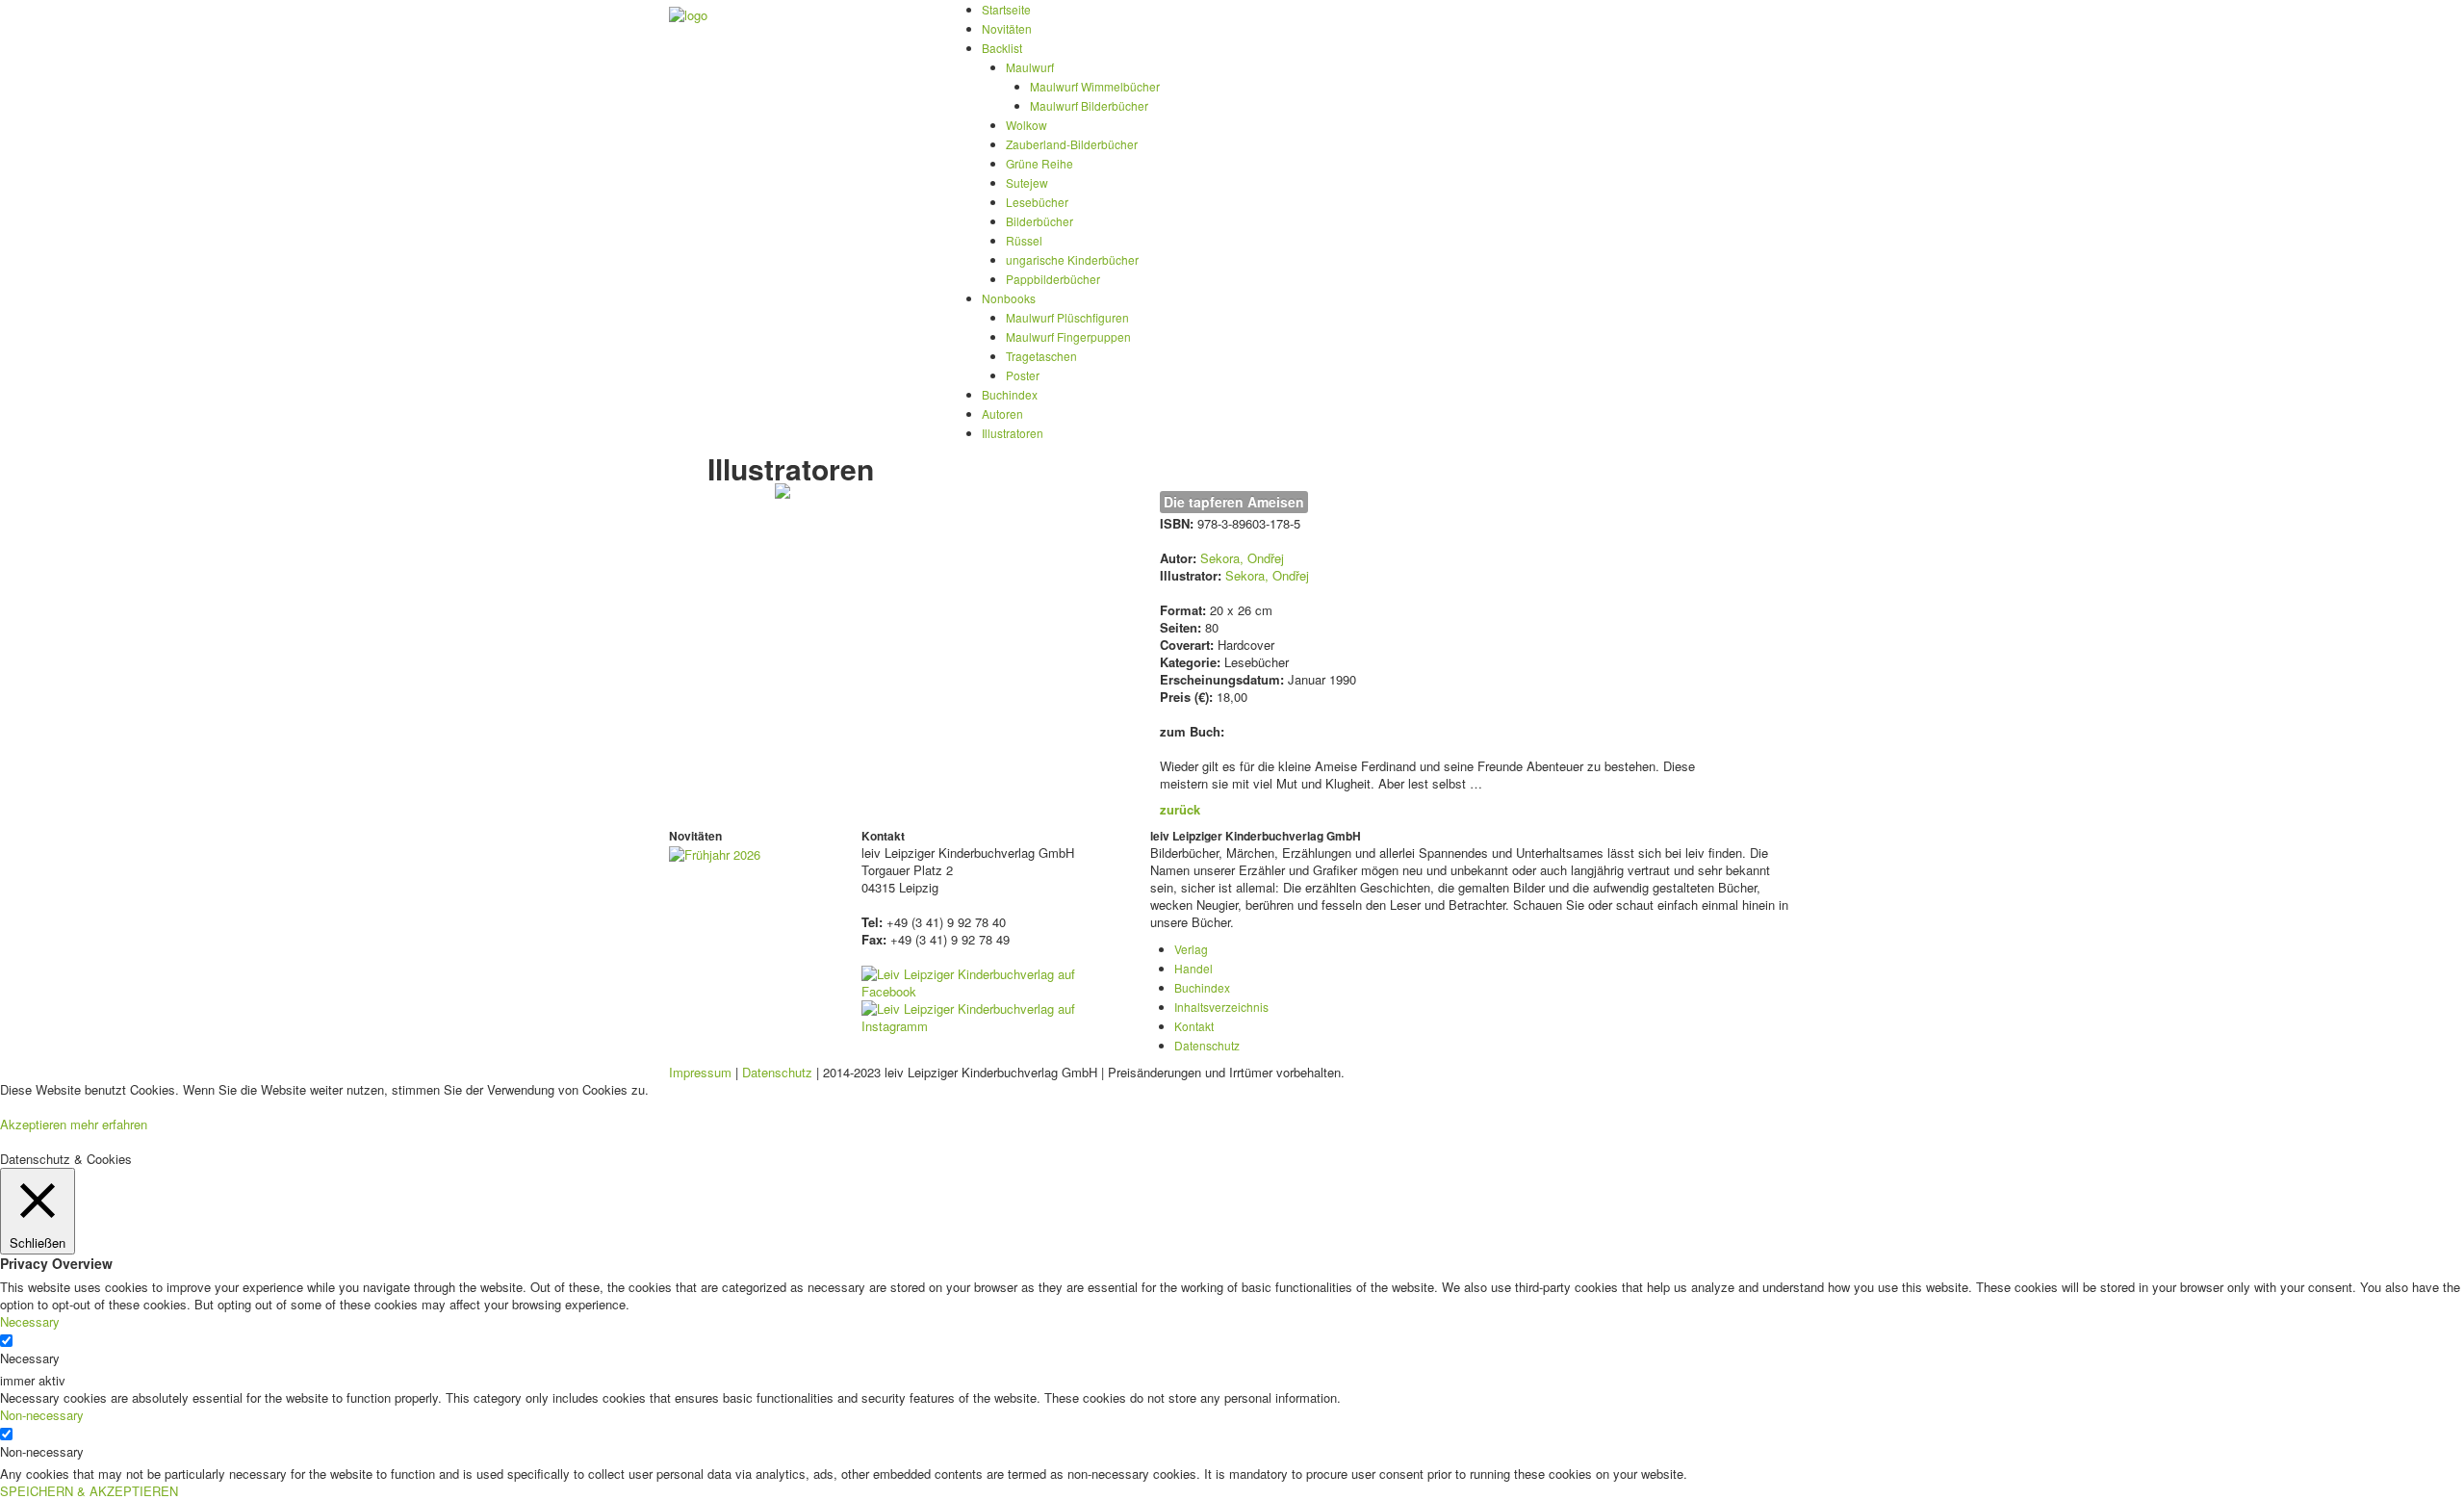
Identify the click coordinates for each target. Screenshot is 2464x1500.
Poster (1023, 375)
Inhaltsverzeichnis (1221, 1007)
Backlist (1002, 48)
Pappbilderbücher (1053, 279)
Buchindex (1010, 394)
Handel (1193, 968)
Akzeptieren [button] (33, 1124)
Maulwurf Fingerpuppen (1068, 336)
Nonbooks (1009, 298)
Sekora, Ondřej (1242, 558)
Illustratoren (1013, 433)
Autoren (1002, 414)
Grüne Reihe (1039, 163)
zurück (1180, 809)
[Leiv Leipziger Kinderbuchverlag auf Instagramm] (991, 1015)
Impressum (700, 1072)
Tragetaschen (1041, 356)
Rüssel (1024, 240)
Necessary (30, 1358)
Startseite (1006, 9)
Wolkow (1027, 125)
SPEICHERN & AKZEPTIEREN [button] (89, 1491)
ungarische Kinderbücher (1072, 259)
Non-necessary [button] (42, 1415)
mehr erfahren (109, 1124)
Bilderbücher (1039, 221)
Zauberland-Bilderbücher (1072, 144)
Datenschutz (1207, 1045)
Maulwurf (1030, 67)
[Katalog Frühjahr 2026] (715, 853)
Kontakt (1194, 1026)
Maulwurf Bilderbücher (1089, 105)
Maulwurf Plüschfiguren (1067, 317)
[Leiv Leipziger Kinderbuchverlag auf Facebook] (991, 981)
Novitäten (1007, 28)
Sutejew (1027, 182)
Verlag (1191, 949)
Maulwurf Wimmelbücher (1095, 86)
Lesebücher (1037, 202)
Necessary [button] (30, 1321)
